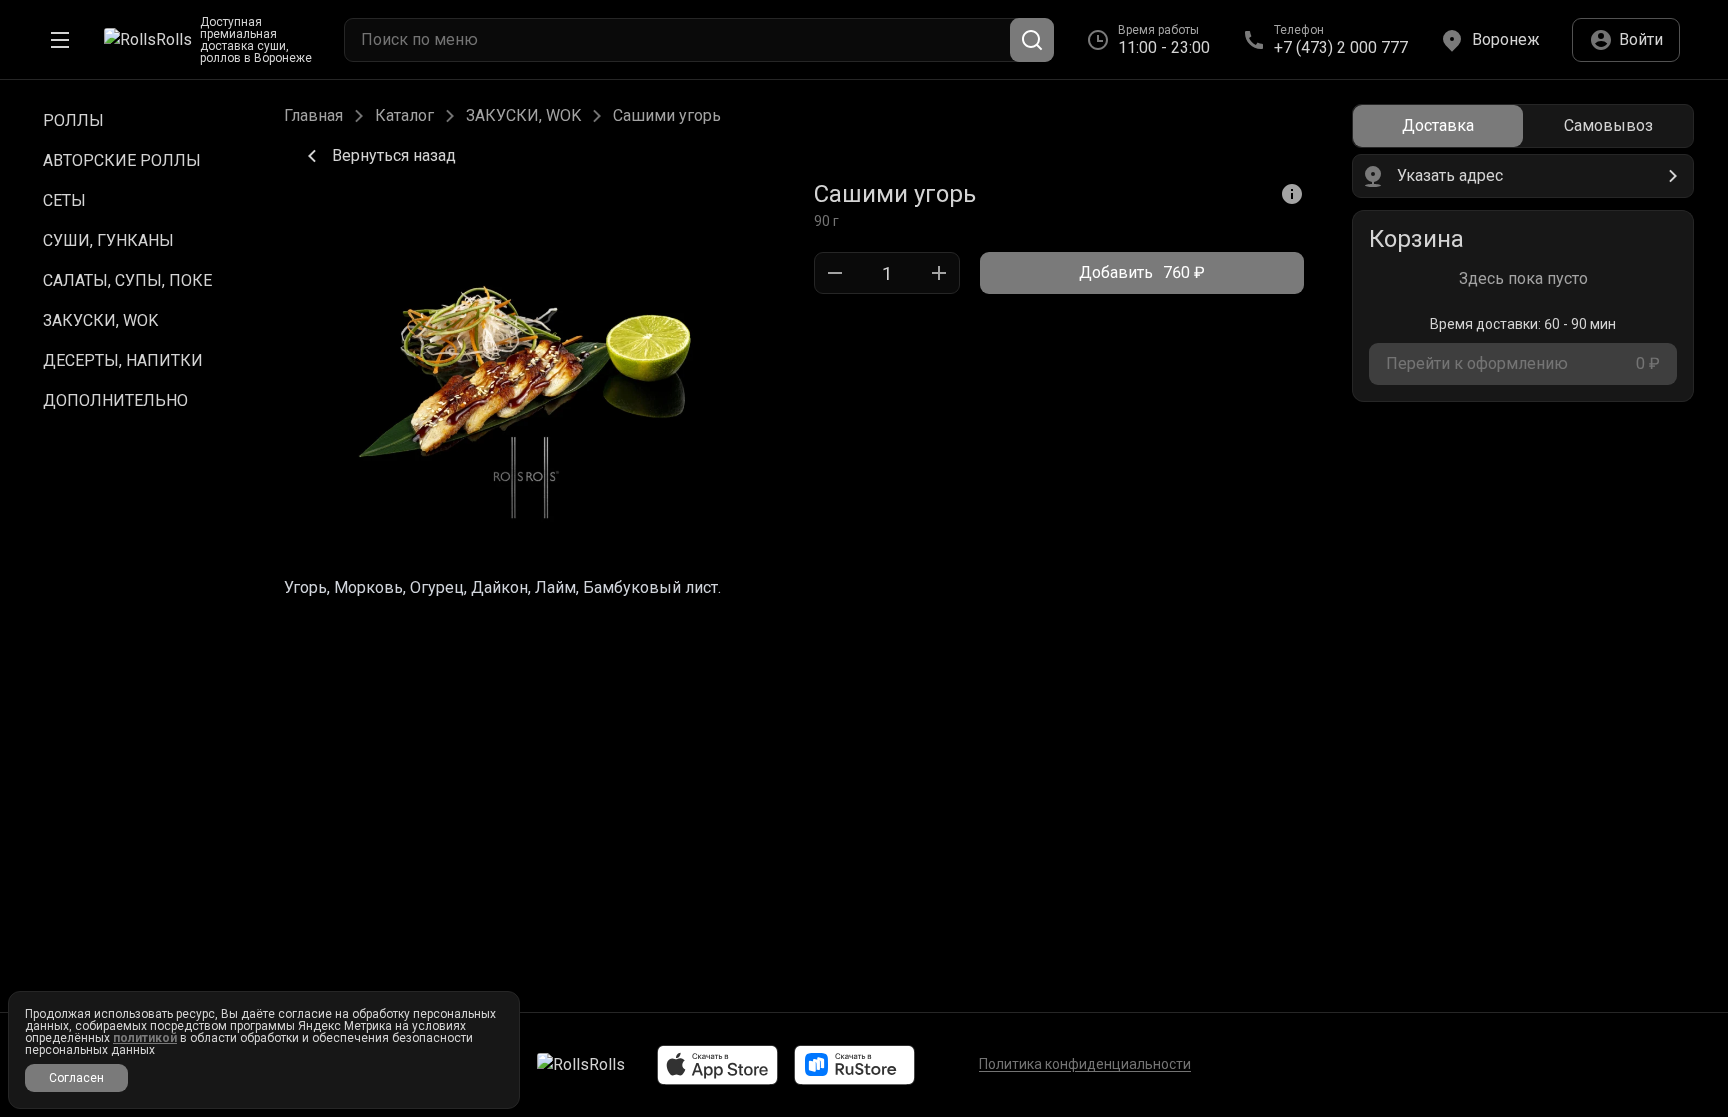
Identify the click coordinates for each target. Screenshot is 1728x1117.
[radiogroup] (1523, 126)
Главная (313, 116)
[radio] (1438, 126)
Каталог (404, 116)
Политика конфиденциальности (1085, 1064)
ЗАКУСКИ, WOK (523, 116)
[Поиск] (1032, 40)
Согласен (76, 1078)
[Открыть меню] (60, 40)
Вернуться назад (394, 155)
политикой (145, 1038)
